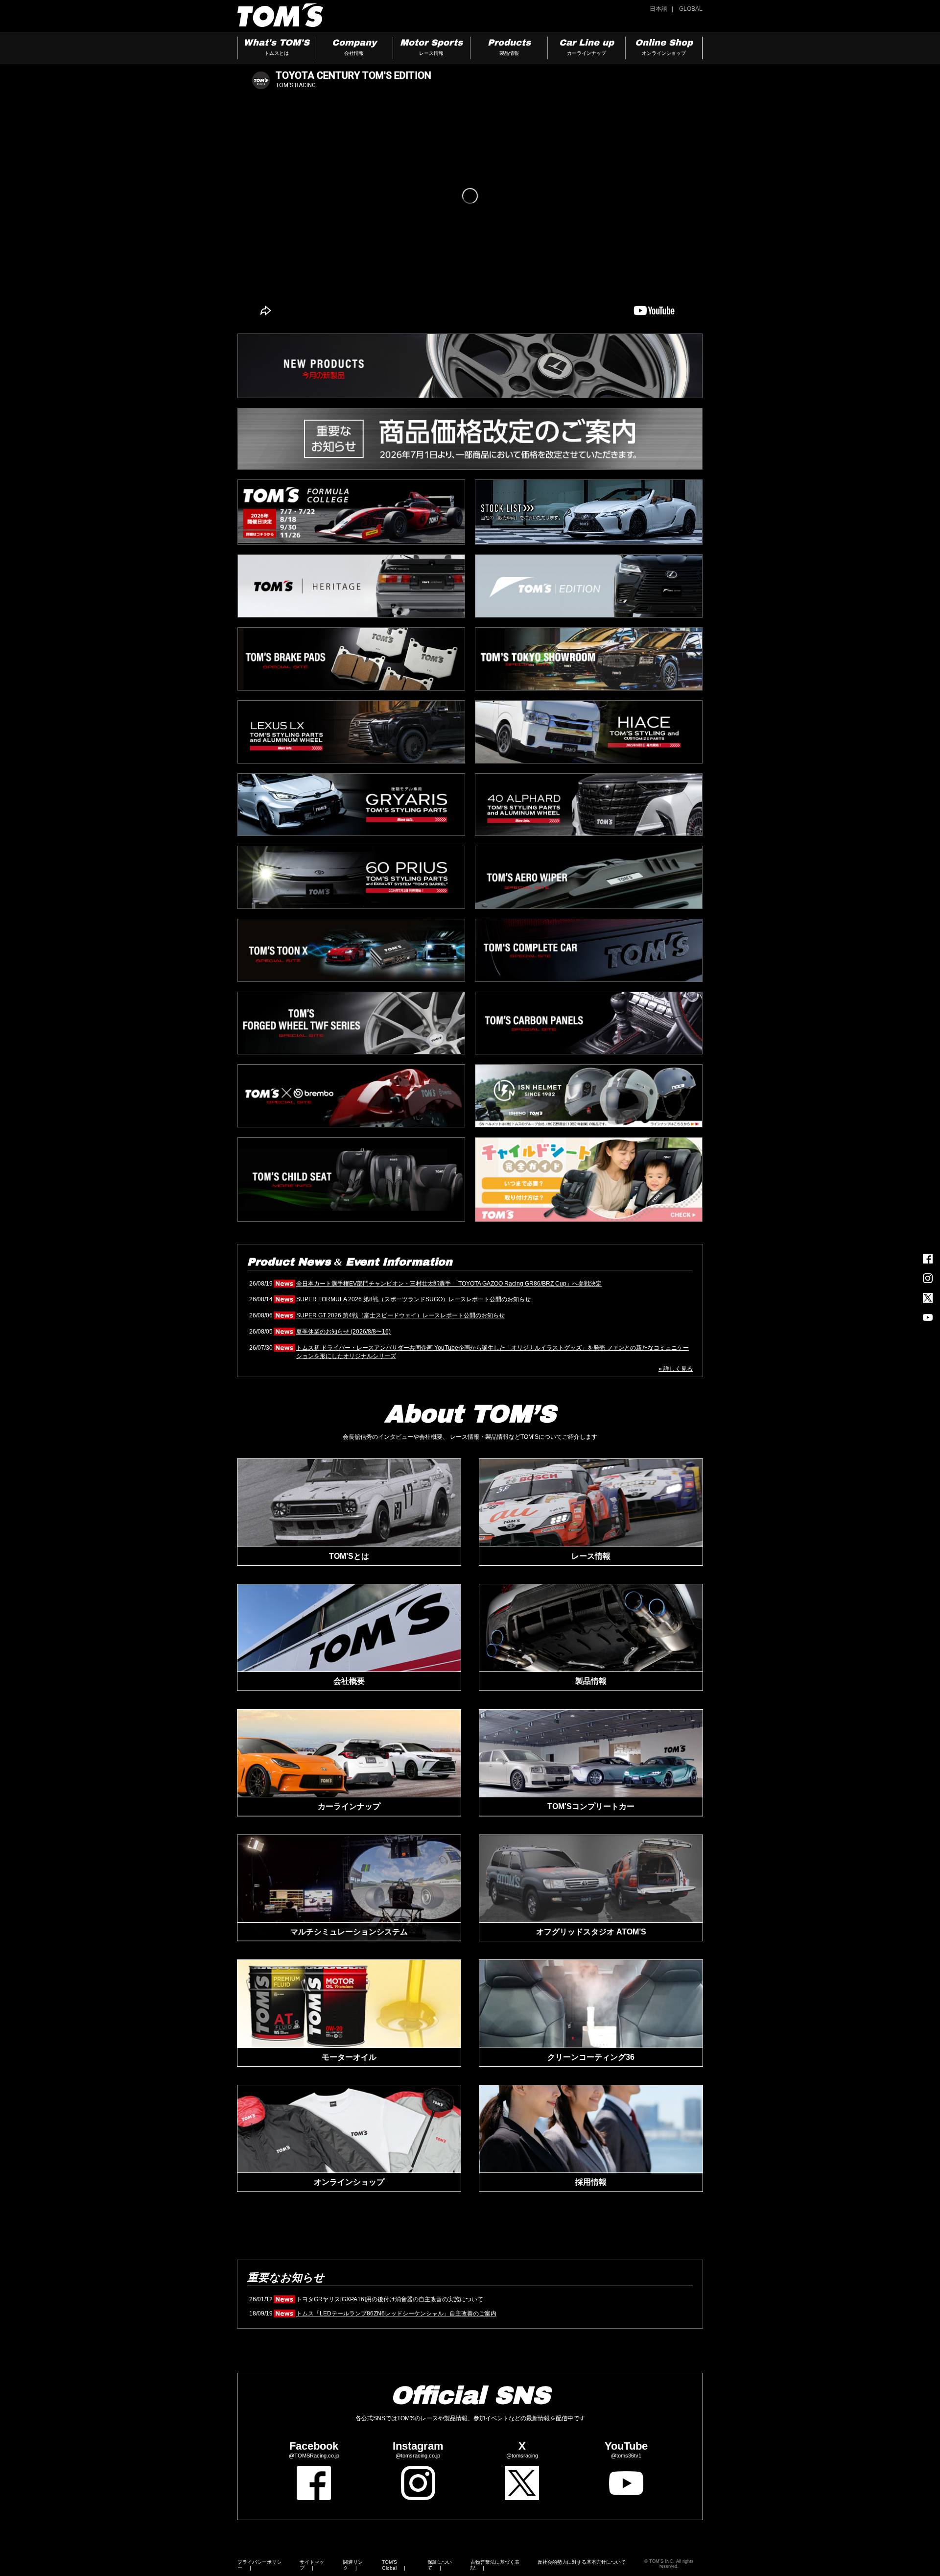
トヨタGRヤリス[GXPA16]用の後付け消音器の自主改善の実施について (390, 2299)
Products (509, 47)
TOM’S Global (389, 2565)
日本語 (658, 9)
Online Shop (664, 47)
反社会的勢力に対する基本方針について (582, 2562)
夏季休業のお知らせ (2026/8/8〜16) (343, 1332)
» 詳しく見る (676, 1369)
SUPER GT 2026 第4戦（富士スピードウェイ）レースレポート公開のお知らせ (400, 1315)
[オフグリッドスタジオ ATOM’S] (591, 1879)
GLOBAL (691, 9)
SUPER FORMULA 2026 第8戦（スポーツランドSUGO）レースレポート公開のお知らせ (413, 1299)
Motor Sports (431, 47)
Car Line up (587, 47)
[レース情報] (591, 1503)
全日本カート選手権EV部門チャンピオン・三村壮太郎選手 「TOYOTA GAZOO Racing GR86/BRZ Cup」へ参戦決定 (449, 1284)
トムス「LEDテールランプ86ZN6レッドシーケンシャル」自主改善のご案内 (396, 2314)
